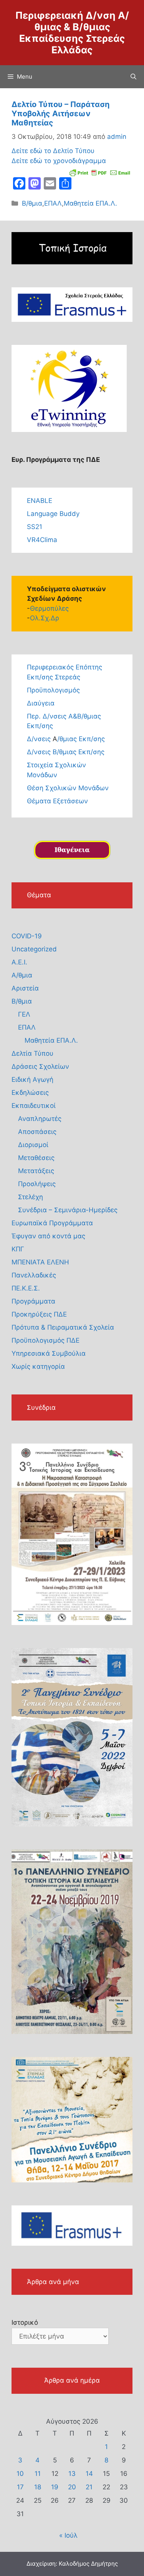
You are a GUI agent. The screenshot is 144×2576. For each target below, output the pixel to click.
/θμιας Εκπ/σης (81, 739)
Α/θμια (22, 975)
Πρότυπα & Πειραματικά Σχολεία (63, 1327)
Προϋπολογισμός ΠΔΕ (46, 1340)
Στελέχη (31, 1197)
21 (89, 2487)
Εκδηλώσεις (30, 1093)
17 (20, 2487)
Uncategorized (34, 949)
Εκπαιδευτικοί (34, 1106)
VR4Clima (42, 540)
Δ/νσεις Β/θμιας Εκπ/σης (66, 752)
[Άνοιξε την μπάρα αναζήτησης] (133, 77)
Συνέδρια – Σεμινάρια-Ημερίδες (68, 1210)
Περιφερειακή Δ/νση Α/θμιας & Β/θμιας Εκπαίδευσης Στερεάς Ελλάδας (72, 33)
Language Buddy (53, 514)
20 (72, 2487)
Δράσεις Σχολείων (40, 1066)
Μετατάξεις (36, 1171)
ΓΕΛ (24, 1014)
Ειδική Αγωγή (32, 1080)
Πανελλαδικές (34, 1275)
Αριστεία (25, 988)
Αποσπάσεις (37, 1132)
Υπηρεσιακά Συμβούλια (49, 1353)
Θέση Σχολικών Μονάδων (68, 788)
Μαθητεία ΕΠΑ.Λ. (90, 203)
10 (20, 2474)
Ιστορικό (25, 2322)
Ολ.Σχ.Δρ (45, 618)
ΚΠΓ (18, 1249)
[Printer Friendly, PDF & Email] (100, 172)
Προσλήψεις (37, 1184)
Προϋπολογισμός (53, 690)
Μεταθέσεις (36, 1158)
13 (72, 2474)
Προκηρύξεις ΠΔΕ (39, 1314)
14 (89, 2474)
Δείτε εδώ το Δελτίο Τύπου (53, 151)
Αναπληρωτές (40, 1119)
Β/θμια (32, 203)
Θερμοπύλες (49, 608)
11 (38, 2474)
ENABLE (40, 501)
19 (55, 2487)
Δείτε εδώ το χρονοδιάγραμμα (59, 161)
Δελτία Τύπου (32, 1053)
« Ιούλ (68, 2535)
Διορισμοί (33, 1145)
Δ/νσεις (40, 739)
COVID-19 (27, 936)
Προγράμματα (33, 1301)
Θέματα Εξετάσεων (57, 801)
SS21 (35, 527)
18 (38, 2487)
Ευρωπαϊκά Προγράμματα (52, 1223)
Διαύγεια (41, 703)
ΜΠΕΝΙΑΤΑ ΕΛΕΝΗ (40, 1262)
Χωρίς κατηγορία (38, 1366)
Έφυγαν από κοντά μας (48, 1236)
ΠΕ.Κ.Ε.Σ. (26, 1288)
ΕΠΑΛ (53, 203)
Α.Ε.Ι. (19, 962)
